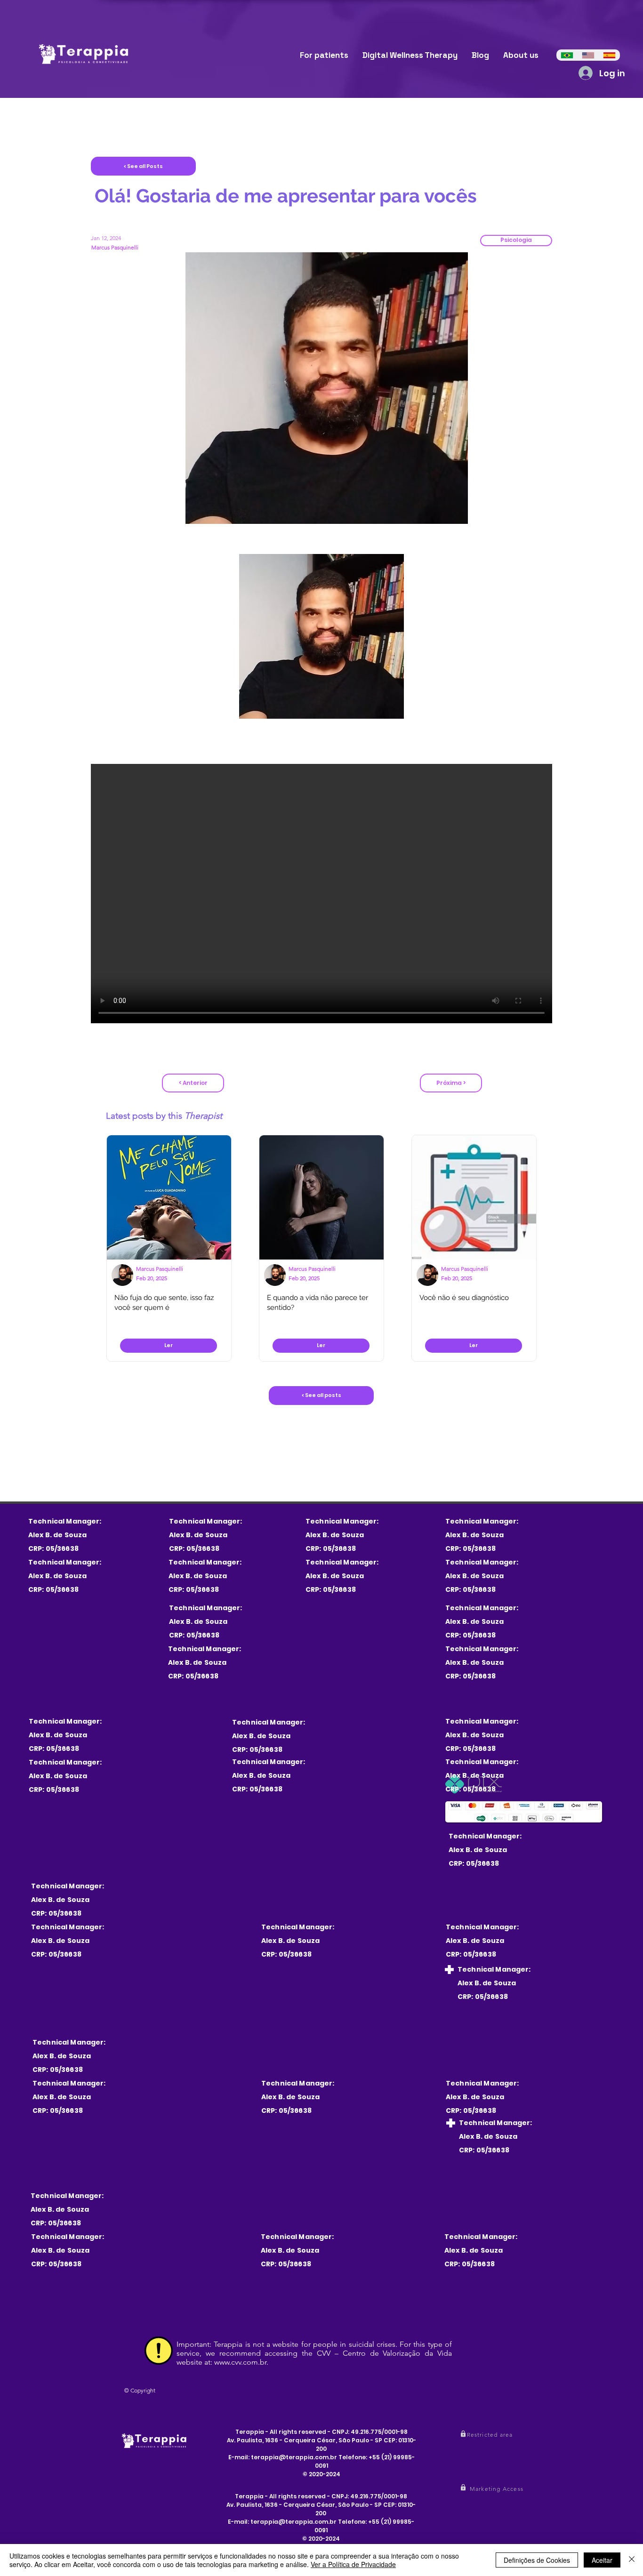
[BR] (567, 55)
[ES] (609, 55)
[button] (516, 241)
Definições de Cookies (537, 2560)
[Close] (632, 2560)
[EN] (588, 55)
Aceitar (602, 2560)
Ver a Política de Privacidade (353, 2564)
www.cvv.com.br (240, 2362)
